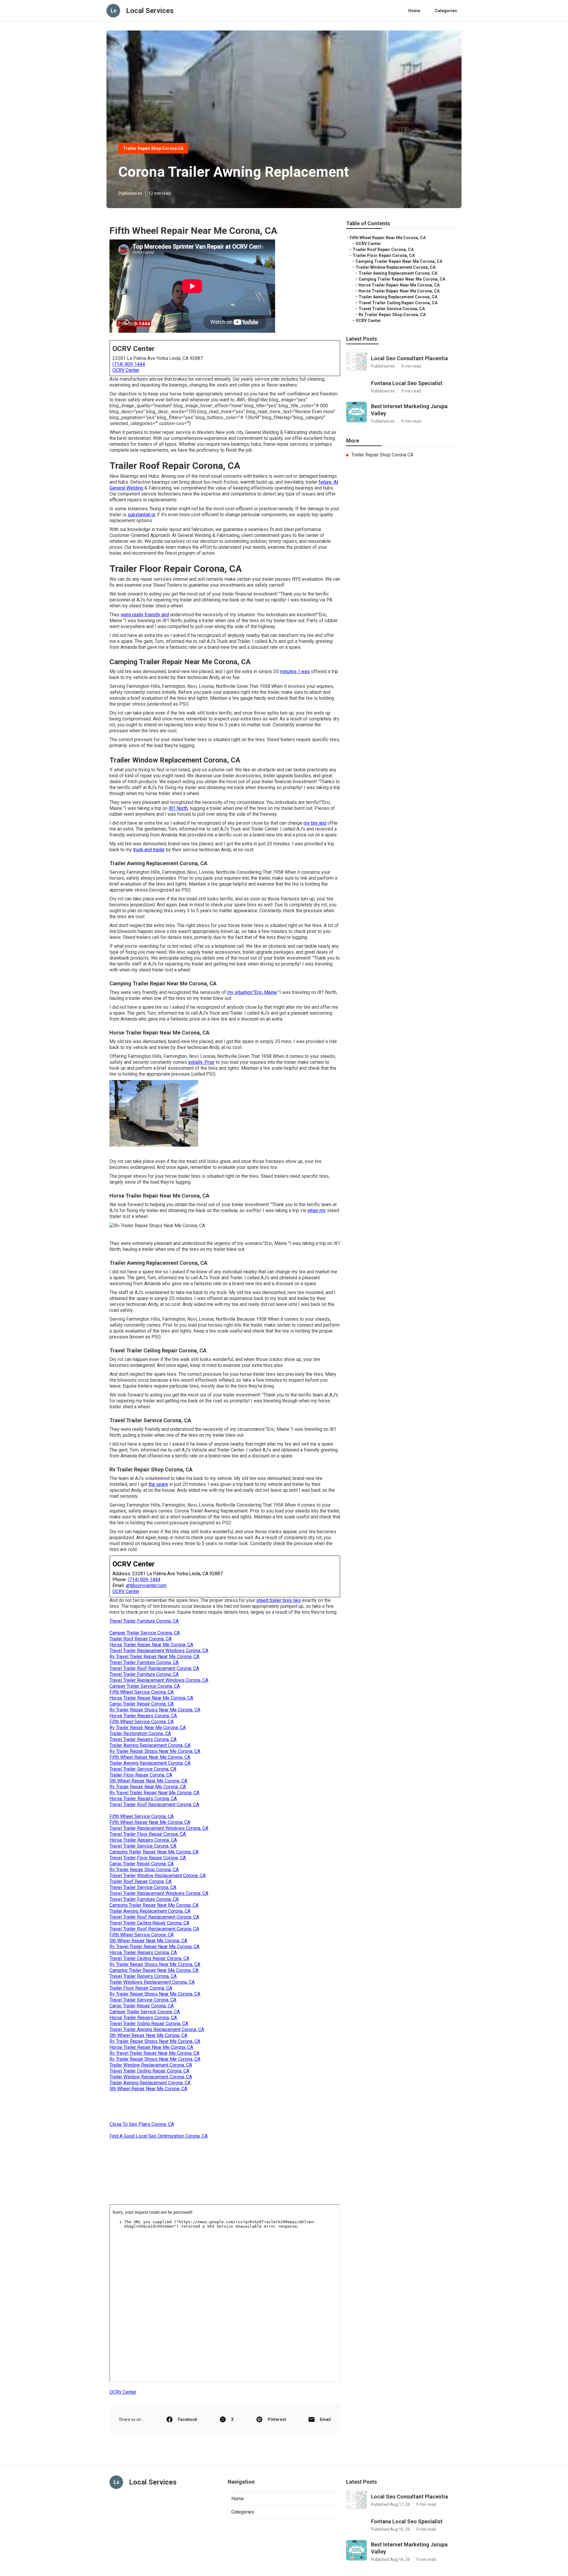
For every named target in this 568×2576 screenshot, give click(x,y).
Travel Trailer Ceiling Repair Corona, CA (149, 1923)
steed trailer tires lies (279, 1600)
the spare (158, 1484)
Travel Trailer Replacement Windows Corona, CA (159, 1651)
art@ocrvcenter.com (146, 1585)
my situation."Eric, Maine (252, 992)
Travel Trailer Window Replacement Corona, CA (158, 1876)
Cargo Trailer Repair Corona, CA (142, 1704)
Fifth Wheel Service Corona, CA (142, 1692)
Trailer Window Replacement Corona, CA (151, 2065)
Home (414, 11)
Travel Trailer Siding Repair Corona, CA (149, 2024)
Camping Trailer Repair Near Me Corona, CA (154, 1852)
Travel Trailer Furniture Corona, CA (144, 1621)
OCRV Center (126, 370)
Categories (446, 11)
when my (317, 1210)
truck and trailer (149, 850)
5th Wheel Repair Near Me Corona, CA (148, 1781)
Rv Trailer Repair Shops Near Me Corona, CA (155, 1710)
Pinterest (277, 2419)
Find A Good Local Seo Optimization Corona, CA (159, 2136)
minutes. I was (295, 671)
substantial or (142, 515)
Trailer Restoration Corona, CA (140, 1733)
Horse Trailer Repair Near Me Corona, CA (151, 1645)
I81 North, (179, 808)
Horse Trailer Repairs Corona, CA (143, 1716)
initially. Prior (201, 1062)
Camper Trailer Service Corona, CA (145, 1633)
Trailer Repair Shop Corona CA (153, 148)
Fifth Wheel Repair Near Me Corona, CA (150, 1757)
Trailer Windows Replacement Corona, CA (152, 1982)
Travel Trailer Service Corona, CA (143, 1769)
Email (325, 2419)
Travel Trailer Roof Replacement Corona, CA (154, 1668)
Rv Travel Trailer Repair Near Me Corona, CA (154, 1657)
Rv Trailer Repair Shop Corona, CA (144, 1870)
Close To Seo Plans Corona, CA (142, 2124)
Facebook (188, 2419)
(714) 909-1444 (129, 364)
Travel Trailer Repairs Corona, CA (143, 1739)
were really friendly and (145, 615)
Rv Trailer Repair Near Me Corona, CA (148, 1728)
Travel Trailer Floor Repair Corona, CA (148, 1834)
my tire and (315, 823)
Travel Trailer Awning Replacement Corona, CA (157, 2029)
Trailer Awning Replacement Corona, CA (150, 1745)
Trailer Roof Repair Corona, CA (141, 1639)
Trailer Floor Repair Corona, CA (141, 1775)
